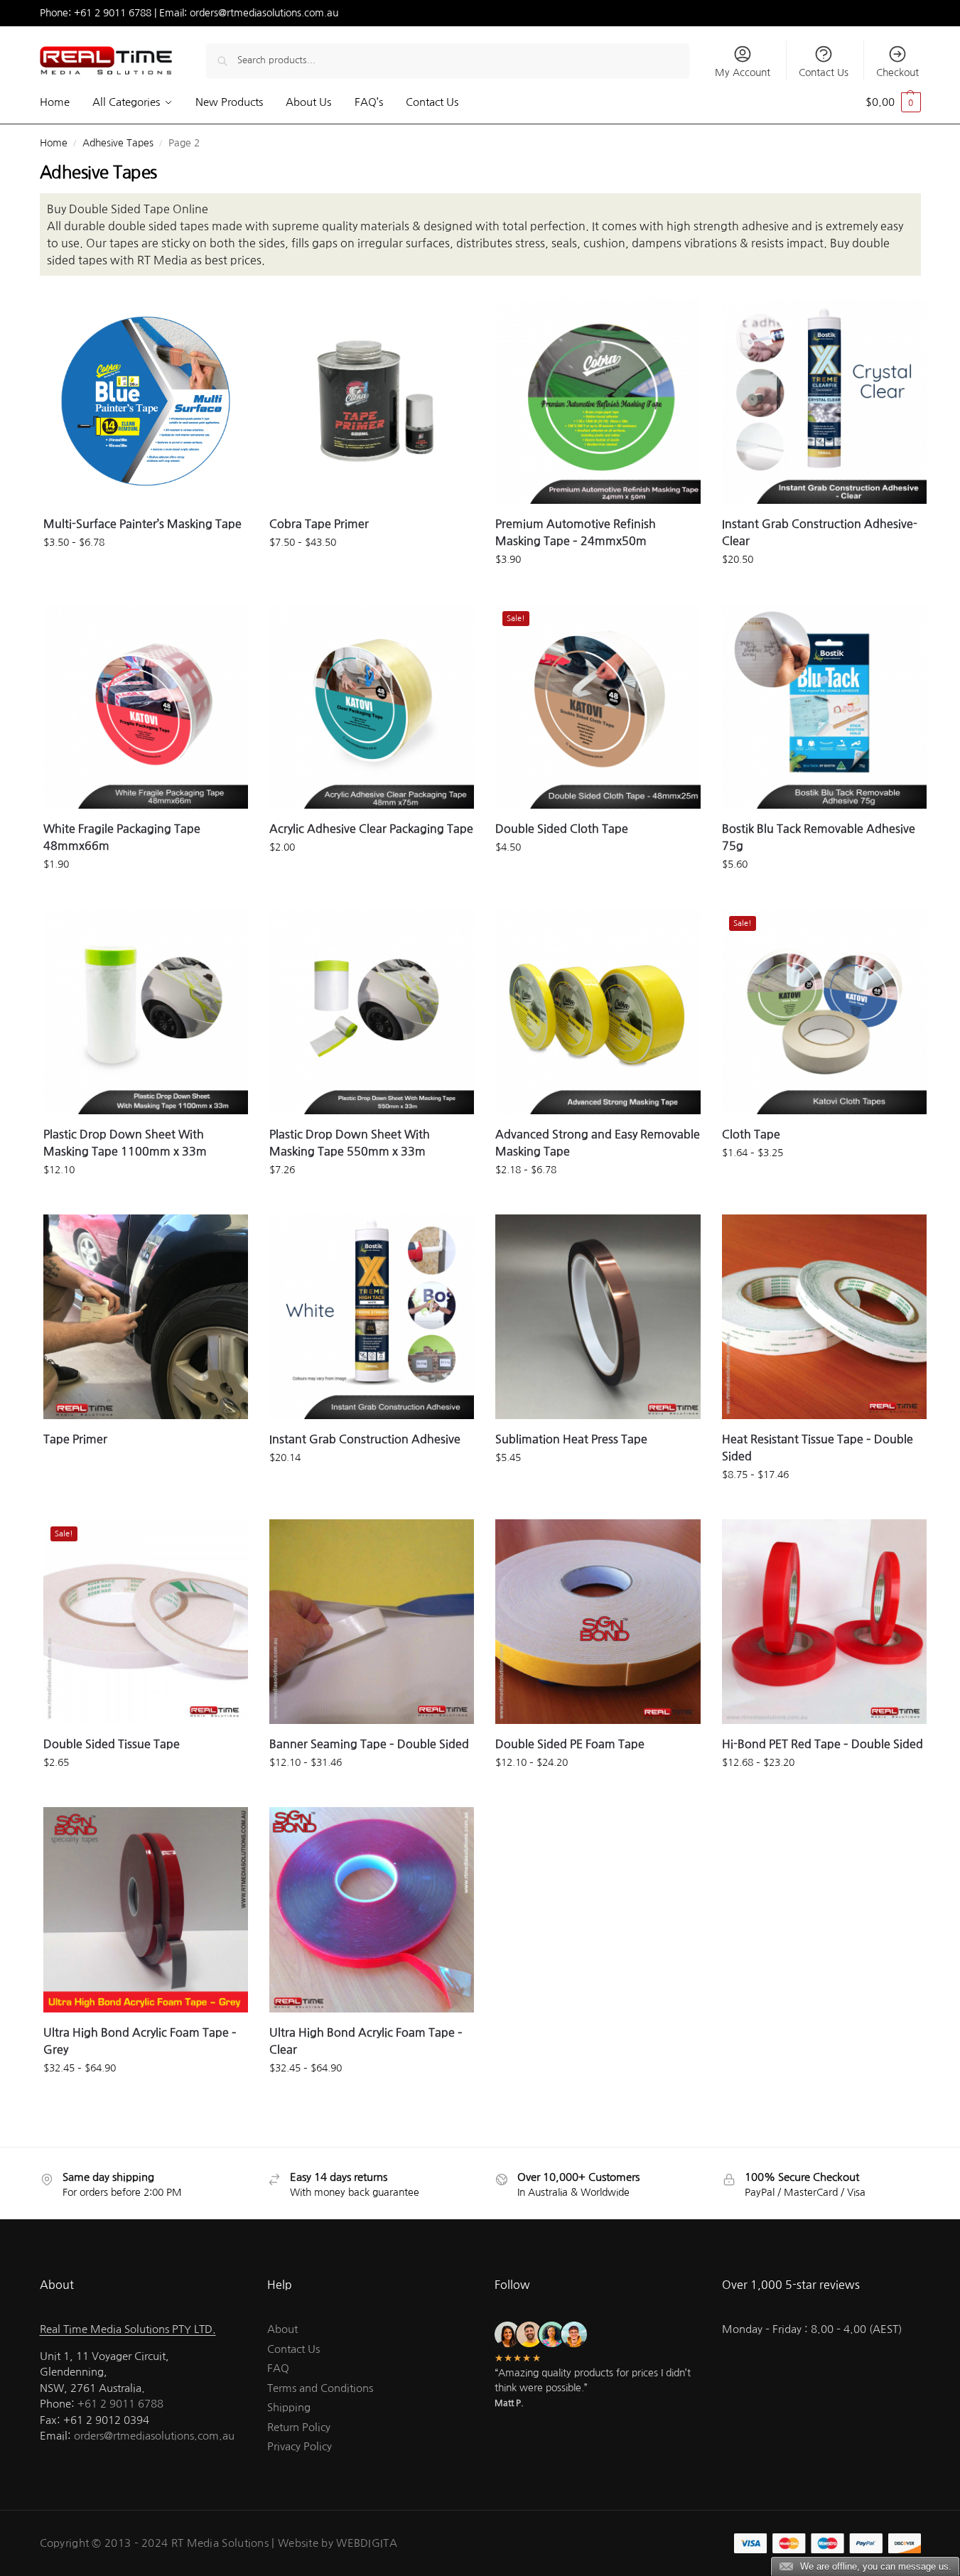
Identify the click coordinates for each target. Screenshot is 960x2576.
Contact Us (824, 72)
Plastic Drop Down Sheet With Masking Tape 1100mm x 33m (125, 1143)
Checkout (897, 72)
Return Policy (299, 2427)
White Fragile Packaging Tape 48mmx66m (122, 837)
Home (54, 143)
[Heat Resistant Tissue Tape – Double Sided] (824, 1317)
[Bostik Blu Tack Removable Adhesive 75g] (824, 706)
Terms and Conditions (320, 2388)
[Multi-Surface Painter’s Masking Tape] (146, 401)
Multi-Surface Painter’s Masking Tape (142, 524)
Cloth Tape (751, 1134)
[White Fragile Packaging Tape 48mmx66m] (146, 706)
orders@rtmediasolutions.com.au (264, 13)
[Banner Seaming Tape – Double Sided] (372, 1622)
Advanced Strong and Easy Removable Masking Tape (598, 1143)
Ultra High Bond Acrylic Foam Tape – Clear (366, 2041)
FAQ (278, 2368)
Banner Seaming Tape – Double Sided (369, 1744)
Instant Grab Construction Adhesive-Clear (820, 532)
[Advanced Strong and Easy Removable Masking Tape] (598, 1011)
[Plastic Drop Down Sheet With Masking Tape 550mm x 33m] (372, 1011)
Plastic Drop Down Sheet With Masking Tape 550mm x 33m (350, 1143)
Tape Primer (75, 1439)
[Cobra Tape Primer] (372, 401)
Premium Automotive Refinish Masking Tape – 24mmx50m (576, 532)
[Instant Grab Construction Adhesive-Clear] (824, 401)
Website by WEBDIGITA (338, 2543)
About (282, 2329)
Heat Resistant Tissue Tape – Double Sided (818, 1448)
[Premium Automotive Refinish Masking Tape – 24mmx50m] (598, 401)
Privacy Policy (300, 2446)
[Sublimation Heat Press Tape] (598, 1317)
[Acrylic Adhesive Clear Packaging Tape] (372, 706)
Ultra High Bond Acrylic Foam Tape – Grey (140, 2041)
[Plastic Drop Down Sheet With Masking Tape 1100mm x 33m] (146, 1011)
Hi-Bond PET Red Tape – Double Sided (823, 1744)
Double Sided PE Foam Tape (570, 1744)
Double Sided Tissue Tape (112, 1744)
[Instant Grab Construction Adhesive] (372, 1317)
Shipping (289, 2407)
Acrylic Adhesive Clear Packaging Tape (371, 829)
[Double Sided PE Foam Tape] (598, 1622)
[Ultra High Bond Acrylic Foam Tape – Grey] (146, 1909)
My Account (743, 72)
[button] (893, 102)
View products (145, 573)
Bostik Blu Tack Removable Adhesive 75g (819, 837)
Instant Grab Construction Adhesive (365, 1439)
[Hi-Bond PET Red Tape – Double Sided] (824, 1622)
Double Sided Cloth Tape (562, 829)
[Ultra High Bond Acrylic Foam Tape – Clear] (372, 1909)
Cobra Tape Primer (319, 524)
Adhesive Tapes (118, 143)
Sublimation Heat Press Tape (571, 1439)
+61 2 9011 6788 (113, 13)
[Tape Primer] (146, 1317)
